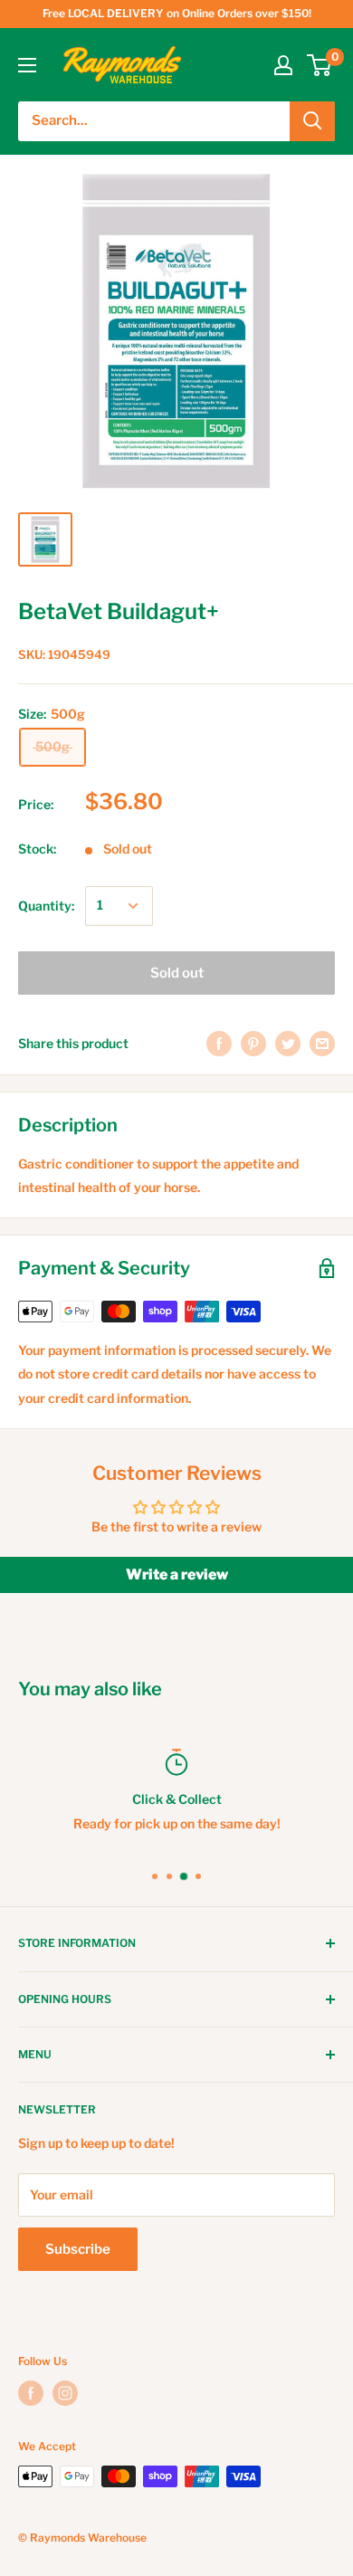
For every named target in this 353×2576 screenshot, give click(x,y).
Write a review (177, 1574)
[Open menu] (27, 65)
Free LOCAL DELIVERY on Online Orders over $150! (177, 13)
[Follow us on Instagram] (65, 2393)
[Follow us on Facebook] (31, 2393)
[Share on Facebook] (219, 1044)
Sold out (177, 973)
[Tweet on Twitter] (288, 1044)
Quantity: (46, 906)
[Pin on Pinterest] (253, 1044)
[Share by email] (322, 1044)
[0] (320, 65)
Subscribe (78, 2249)
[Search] (312, 121)
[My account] (283, 65)
